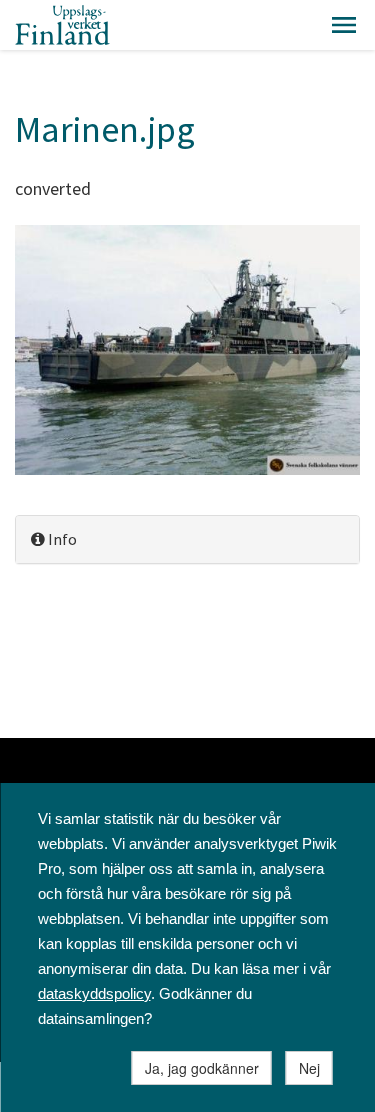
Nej (309, 1068)
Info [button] (61, 539)
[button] (344, 25)
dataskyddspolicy (94, 993)
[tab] (187, 539)
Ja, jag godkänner (202, 1068)
